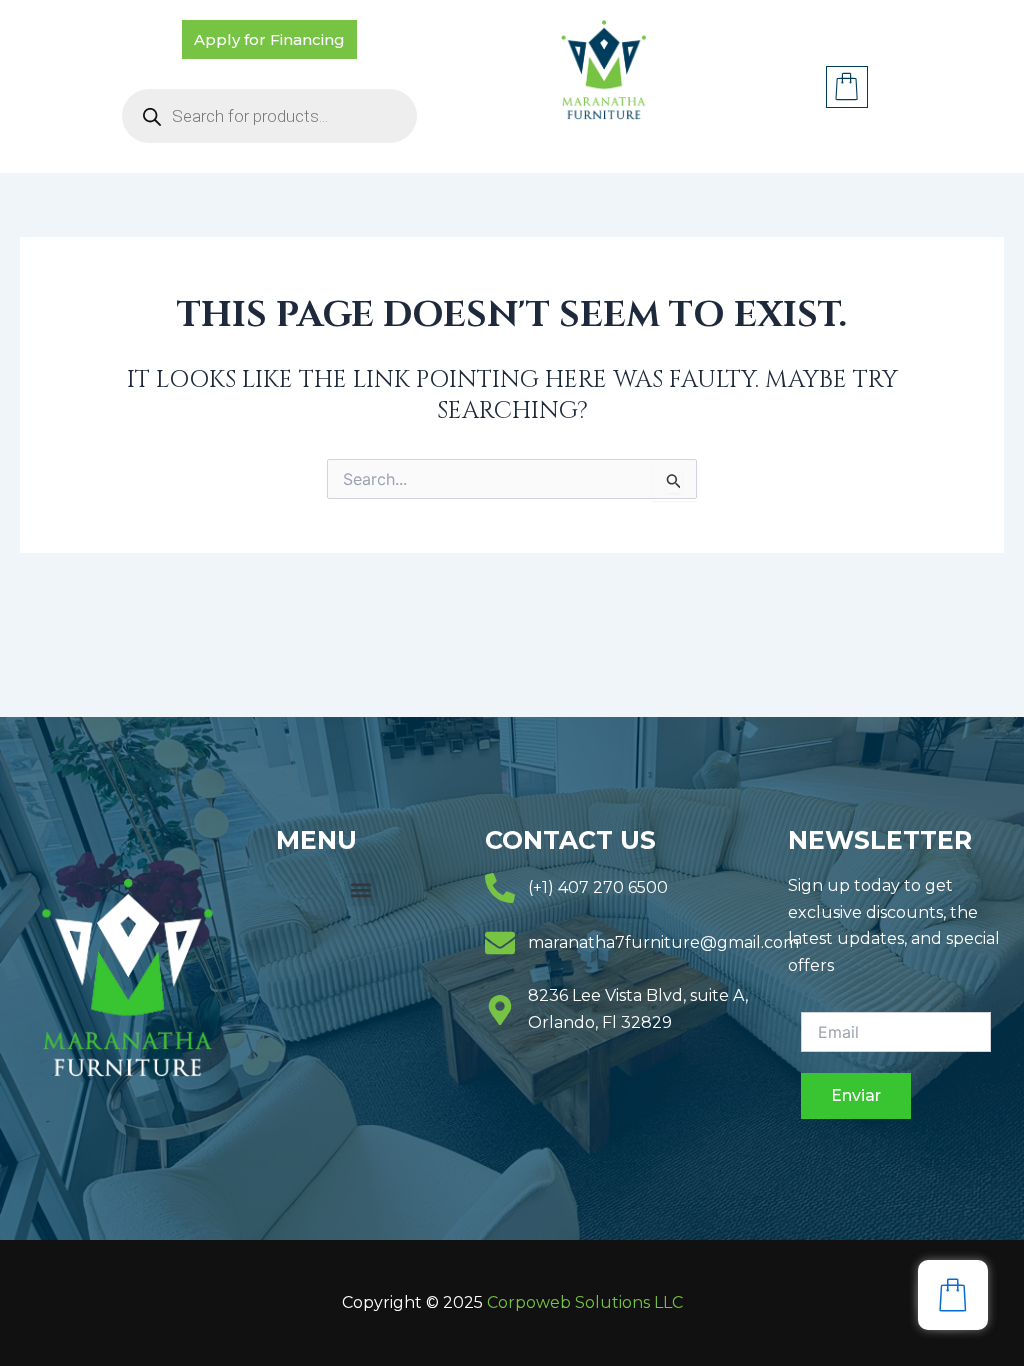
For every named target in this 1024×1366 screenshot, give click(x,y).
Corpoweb (585, 1302)
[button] (360, 889)
